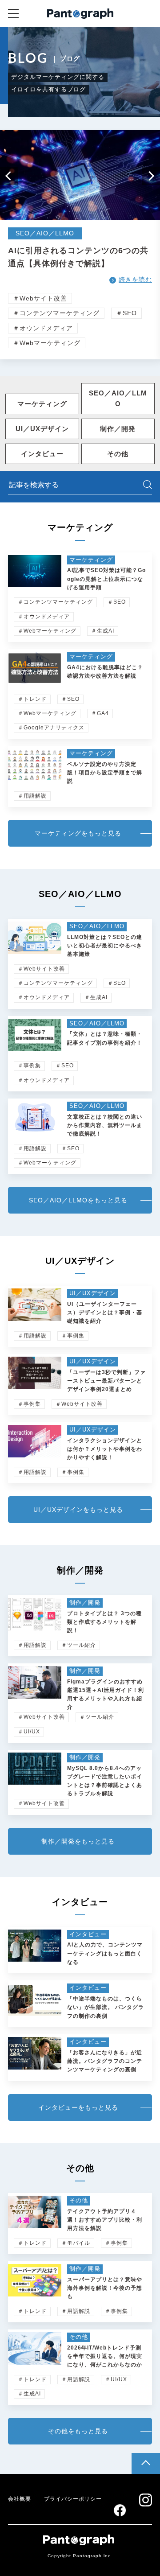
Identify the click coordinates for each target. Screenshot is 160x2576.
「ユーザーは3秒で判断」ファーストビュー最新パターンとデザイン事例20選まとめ (106, 1381)
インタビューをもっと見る (78, 2107)
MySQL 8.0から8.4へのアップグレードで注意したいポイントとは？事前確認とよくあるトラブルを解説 (105, 1781)
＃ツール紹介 (79, 1645)
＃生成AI (103, 631)
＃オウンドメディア (43, 328)
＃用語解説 (32, 796)
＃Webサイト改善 (40, 298)
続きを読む (135, 280)
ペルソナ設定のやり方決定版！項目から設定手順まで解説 (105, 773)
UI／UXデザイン (42, 429)
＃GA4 (100, 713)
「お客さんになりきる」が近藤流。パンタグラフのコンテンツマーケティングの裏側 (105, 2061)
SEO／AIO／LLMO (118, 398)
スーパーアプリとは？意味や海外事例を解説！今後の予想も (105, 2288)
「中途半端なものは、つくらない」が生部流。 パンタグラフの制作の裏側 (106, 2007)
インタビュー (42, 454)
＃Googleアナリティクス (51, 728)
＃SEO (126, 313)
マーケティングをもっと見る (78, 833)
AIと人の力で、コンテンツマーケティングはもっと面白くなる (105, 1953)
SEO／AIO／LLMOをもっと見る (78, 1200)
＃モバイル (76, 2243)
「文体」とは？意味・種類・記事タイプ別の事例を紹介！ (105, 1038)
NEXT (151, 176)
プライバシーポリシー (73, 2499)
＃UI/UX (29, 1732)
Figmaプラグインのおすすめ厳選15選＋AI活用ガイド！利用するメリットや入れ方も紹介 (106, 1695)
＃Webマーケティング (47, 343)
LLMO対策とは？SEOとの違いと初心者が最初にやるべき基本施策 (105, 946)
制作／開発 (118, 429)
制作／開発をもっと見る (78, 1841)
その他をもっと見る (78, 2431)
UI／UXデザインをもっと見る (78, 1510)
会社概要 (20, 2499)
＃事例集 (29, 1066)
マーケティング (42, 404)
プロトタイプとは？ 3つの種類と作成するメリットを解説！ (104, 1622)
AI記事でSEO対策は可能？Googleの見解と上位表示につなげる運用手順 (106, 579)
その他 (118, 454)
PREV (9, 176)
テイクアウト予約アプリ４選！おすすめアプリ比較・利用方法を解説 (105, 2220)
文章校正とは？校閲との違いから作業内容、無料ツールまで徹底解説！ (105, 1125)
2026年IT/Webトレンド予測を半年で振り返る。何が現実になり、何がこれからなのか (105, 2356)
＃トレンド (32, 699)
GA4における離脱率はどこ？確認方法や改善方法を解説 (105, 672)
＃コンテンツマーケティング (56, 313)
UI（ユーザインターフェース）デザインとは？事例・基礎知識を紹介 (105, 1313)
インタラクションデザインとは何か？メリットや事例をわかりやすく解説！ (105, 1449)
